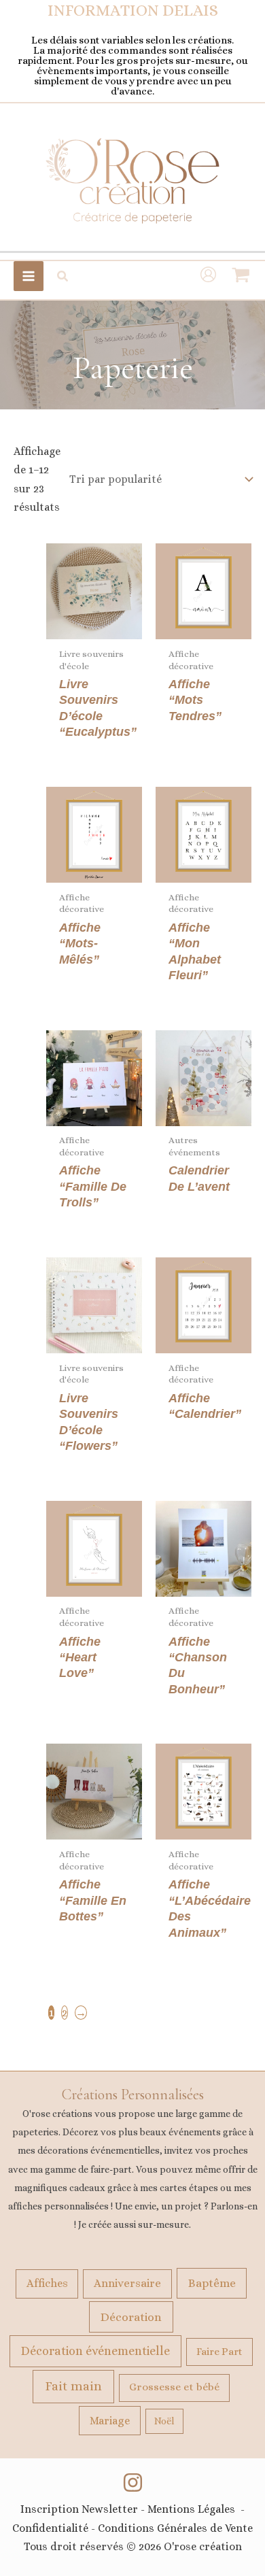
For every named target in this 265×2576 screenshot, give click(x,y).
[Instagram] (133, 2482)
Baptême (212, 2283)
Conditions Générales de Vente (175, 2528)
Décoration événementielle (95, 2351)
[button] (63, 276)
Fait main (73, 2386)
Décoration (131, 2317)
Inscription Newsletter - (84, 2509)
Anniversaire (127, 2283)
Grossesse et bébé (174, 2387)
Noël (164, 2421)
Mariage (110, 2421)
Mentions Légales (191, 2509)
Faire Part (219, 2352)
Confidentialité (50, 2528)
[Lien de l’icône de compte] (208, 276)
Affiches (47, 2283)
